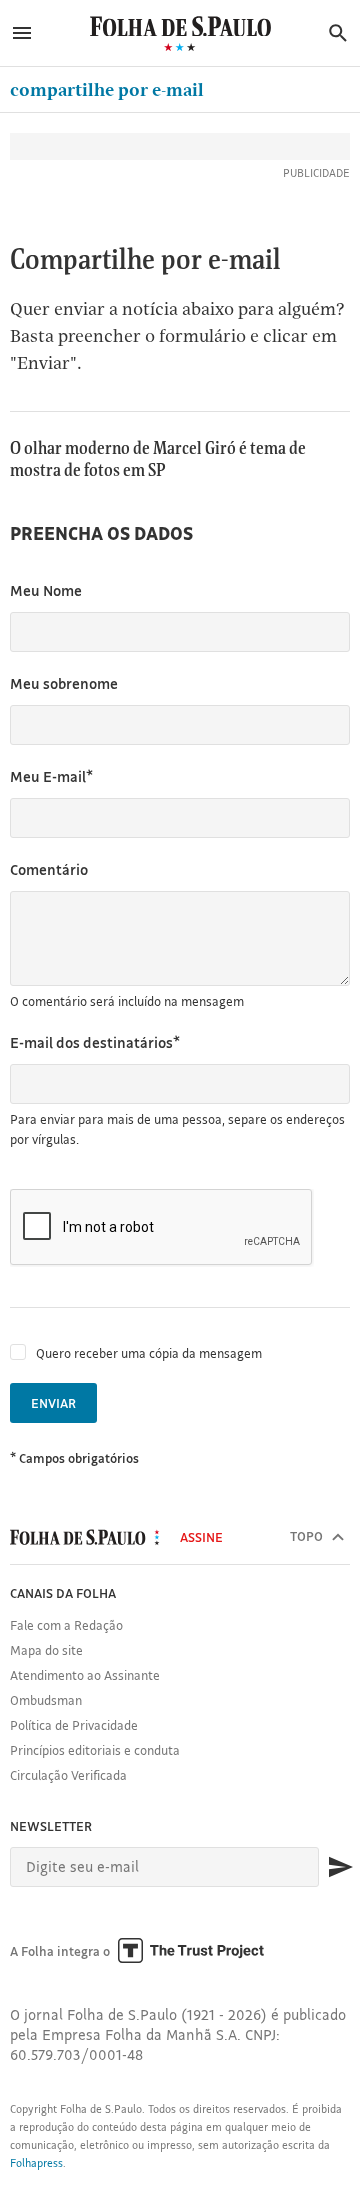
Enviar (53, 1403)
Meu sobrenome (64, 683)
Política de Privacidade (74, 1725)
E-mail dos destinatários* (95, 1042)
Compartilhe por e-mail (107, 89)
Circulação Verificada (68, 1775)
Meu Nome (46, 590)
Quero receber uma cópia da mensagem (149, 1353)
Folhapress (36, 2163)
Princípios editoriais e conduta (95, 1750)
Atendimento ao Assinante (85, 1675)
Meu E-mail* (51, 776)
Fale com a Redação (66, 1625)
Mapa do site (46, 1650)
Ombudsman (46, 1700)
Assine (201, 1537)
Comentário (49, 869)
